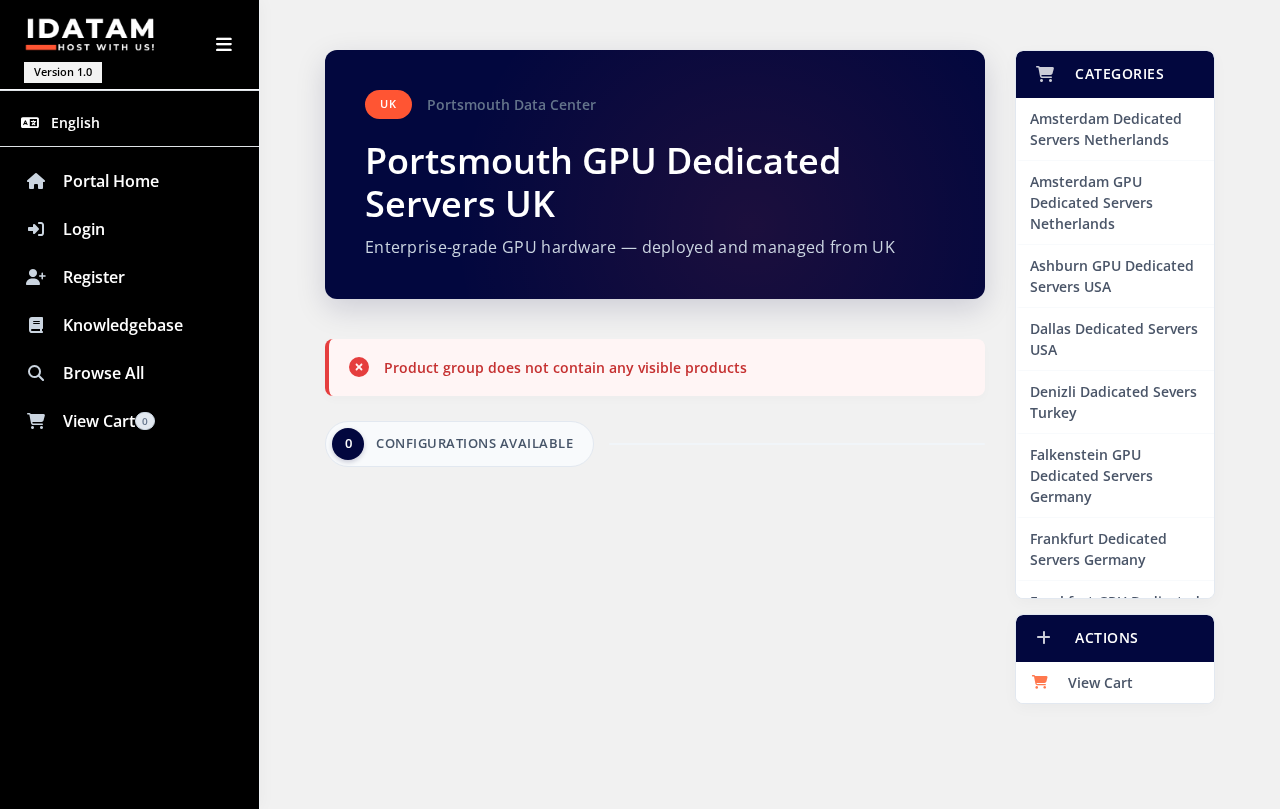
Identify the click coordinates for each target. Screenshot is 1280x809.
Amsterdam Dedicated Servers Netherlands (1106, 129)
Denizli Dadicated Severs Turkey (1113, 402)
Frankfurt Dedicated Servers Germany (1098, 549)
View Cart (1096, 682)
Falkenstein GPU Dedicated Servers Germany (1091, 475)
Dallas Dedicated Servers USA (1114, 339)
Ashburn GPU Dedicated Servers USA (1112, 276)
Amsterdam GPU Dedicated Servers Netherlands (1091, 202)
